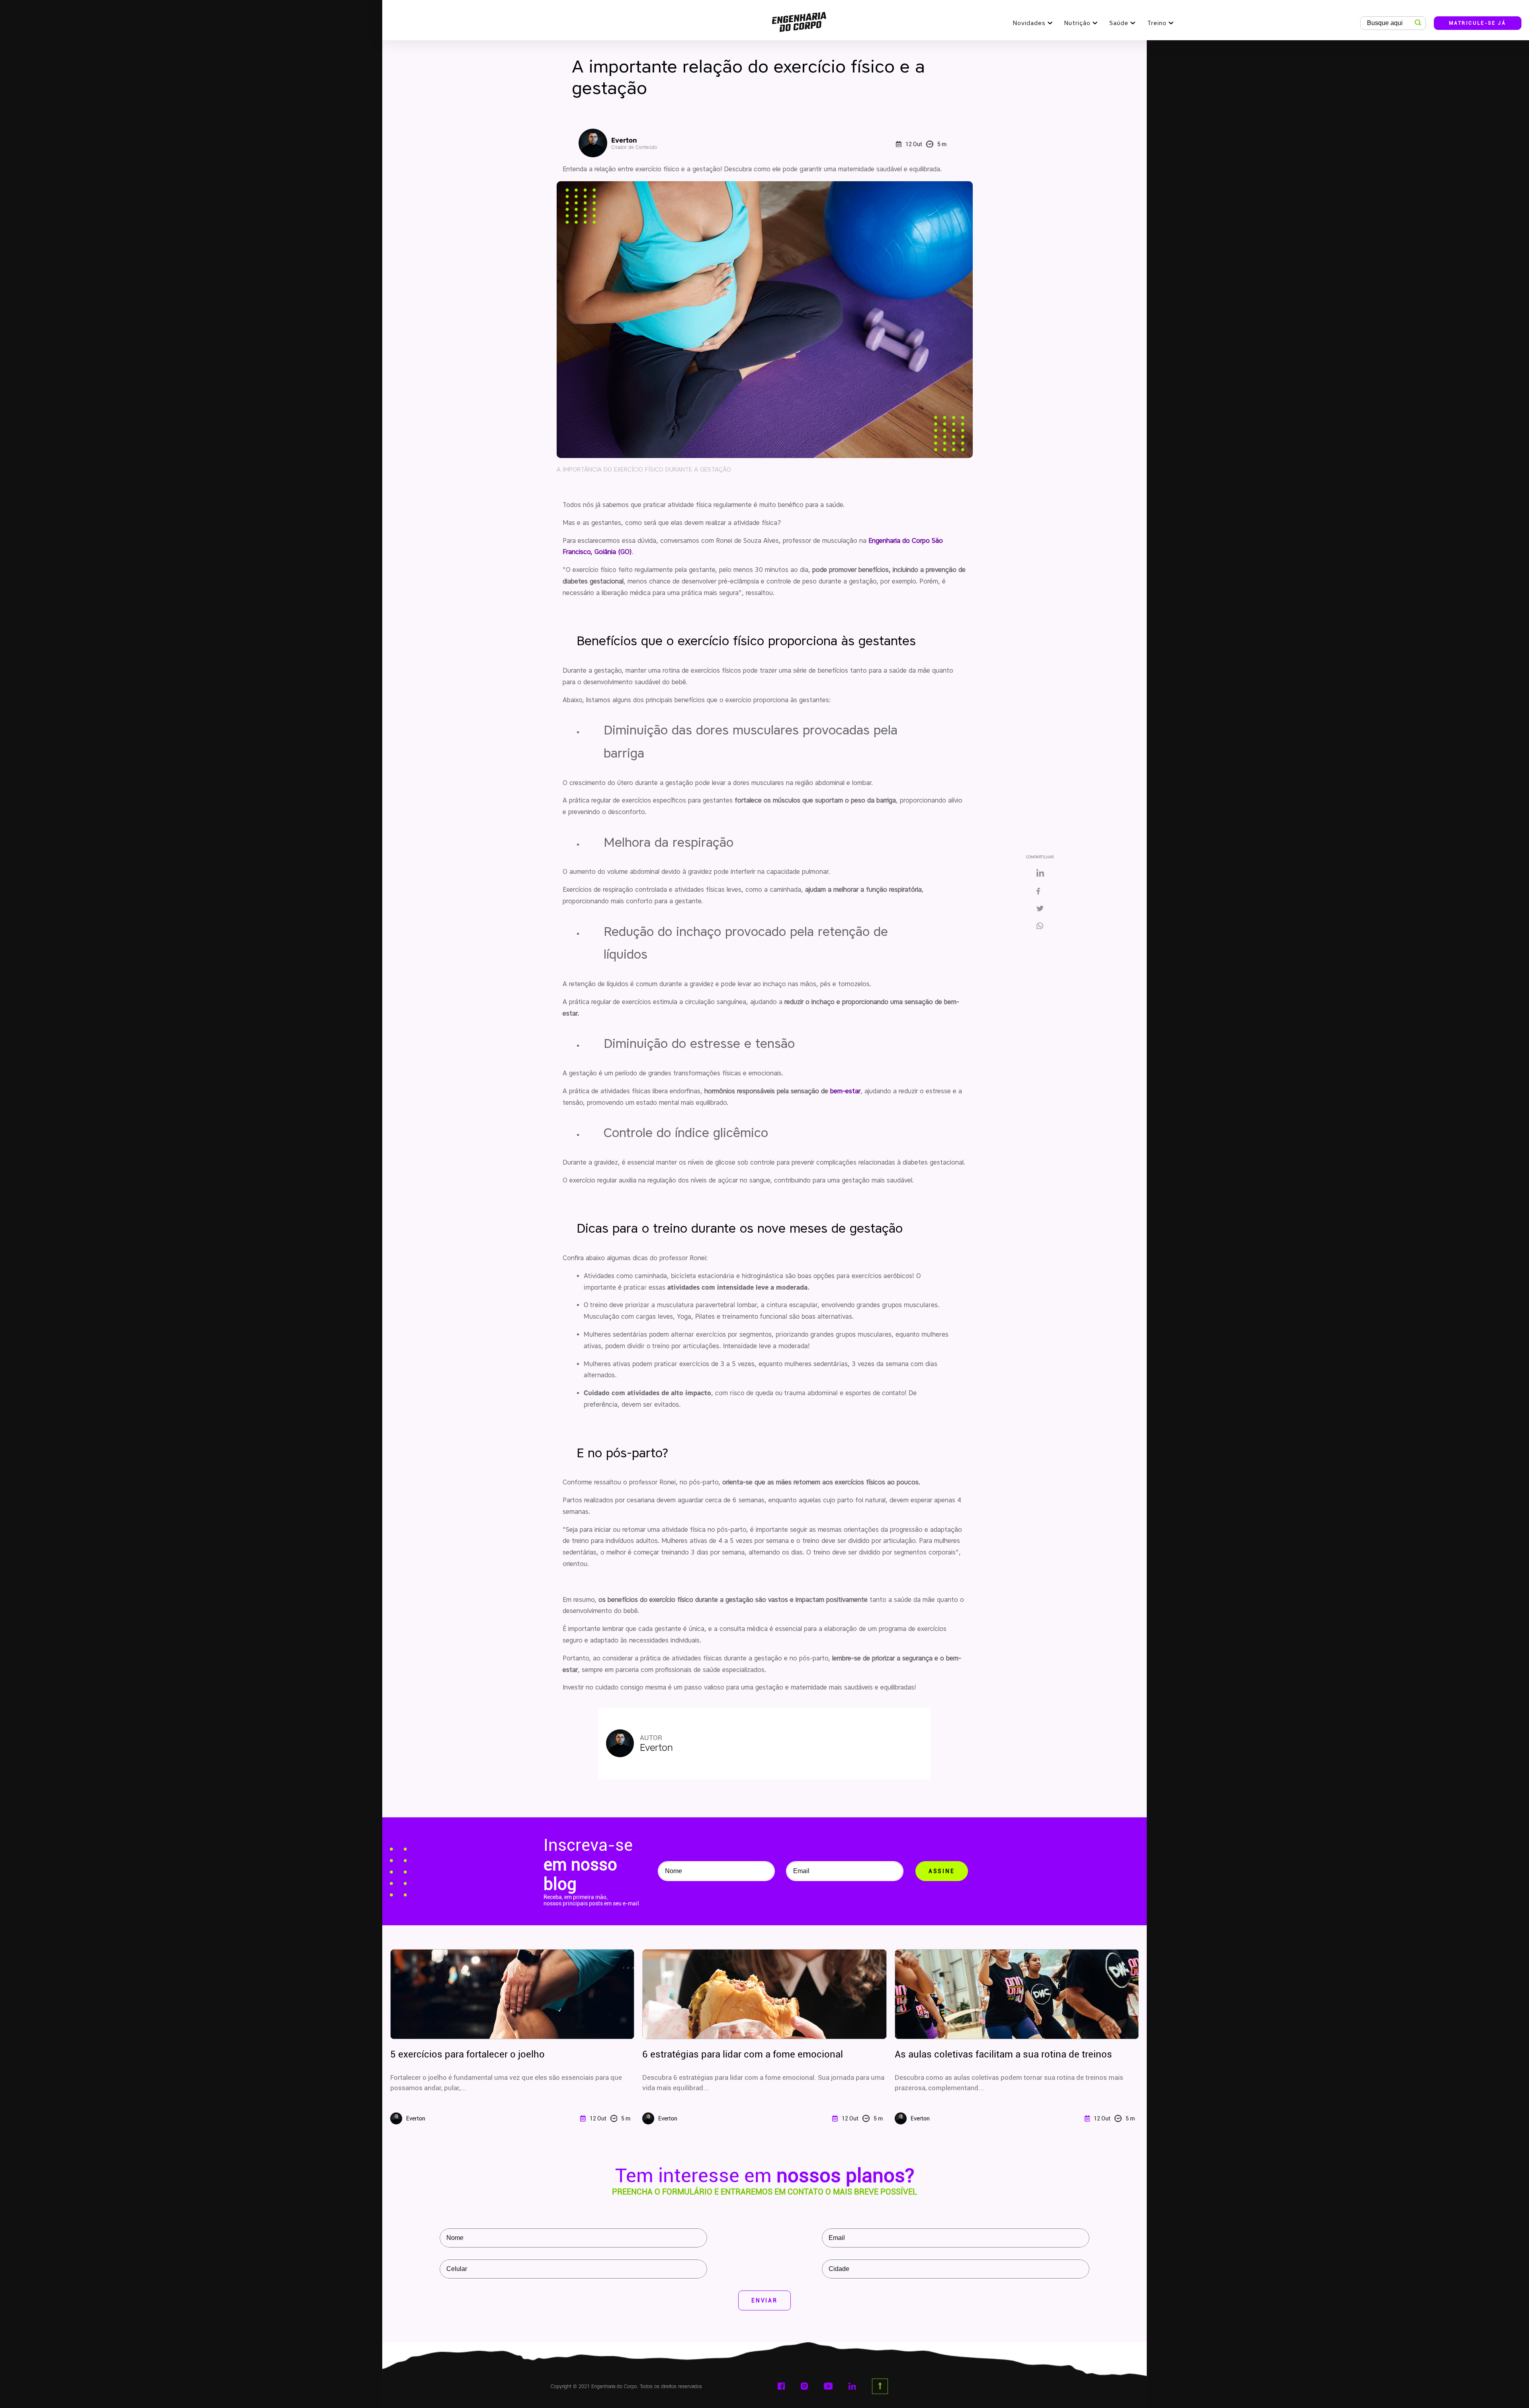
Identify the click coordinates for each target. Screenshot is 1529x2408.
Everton (634, 143)
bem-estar (845, 1091)
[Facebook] (1040, 892)
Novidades (1029, 23)
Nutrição (1077, 23)
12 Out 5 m (926, 144)
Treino (1157, 23)
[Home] (799, 20)
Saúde (1119, 23)
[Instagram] (804, 2386)
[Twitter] (1040, 909)
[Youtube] (828, 2386)
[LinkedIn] (1040, 873)
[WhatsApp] (1043, 926)
